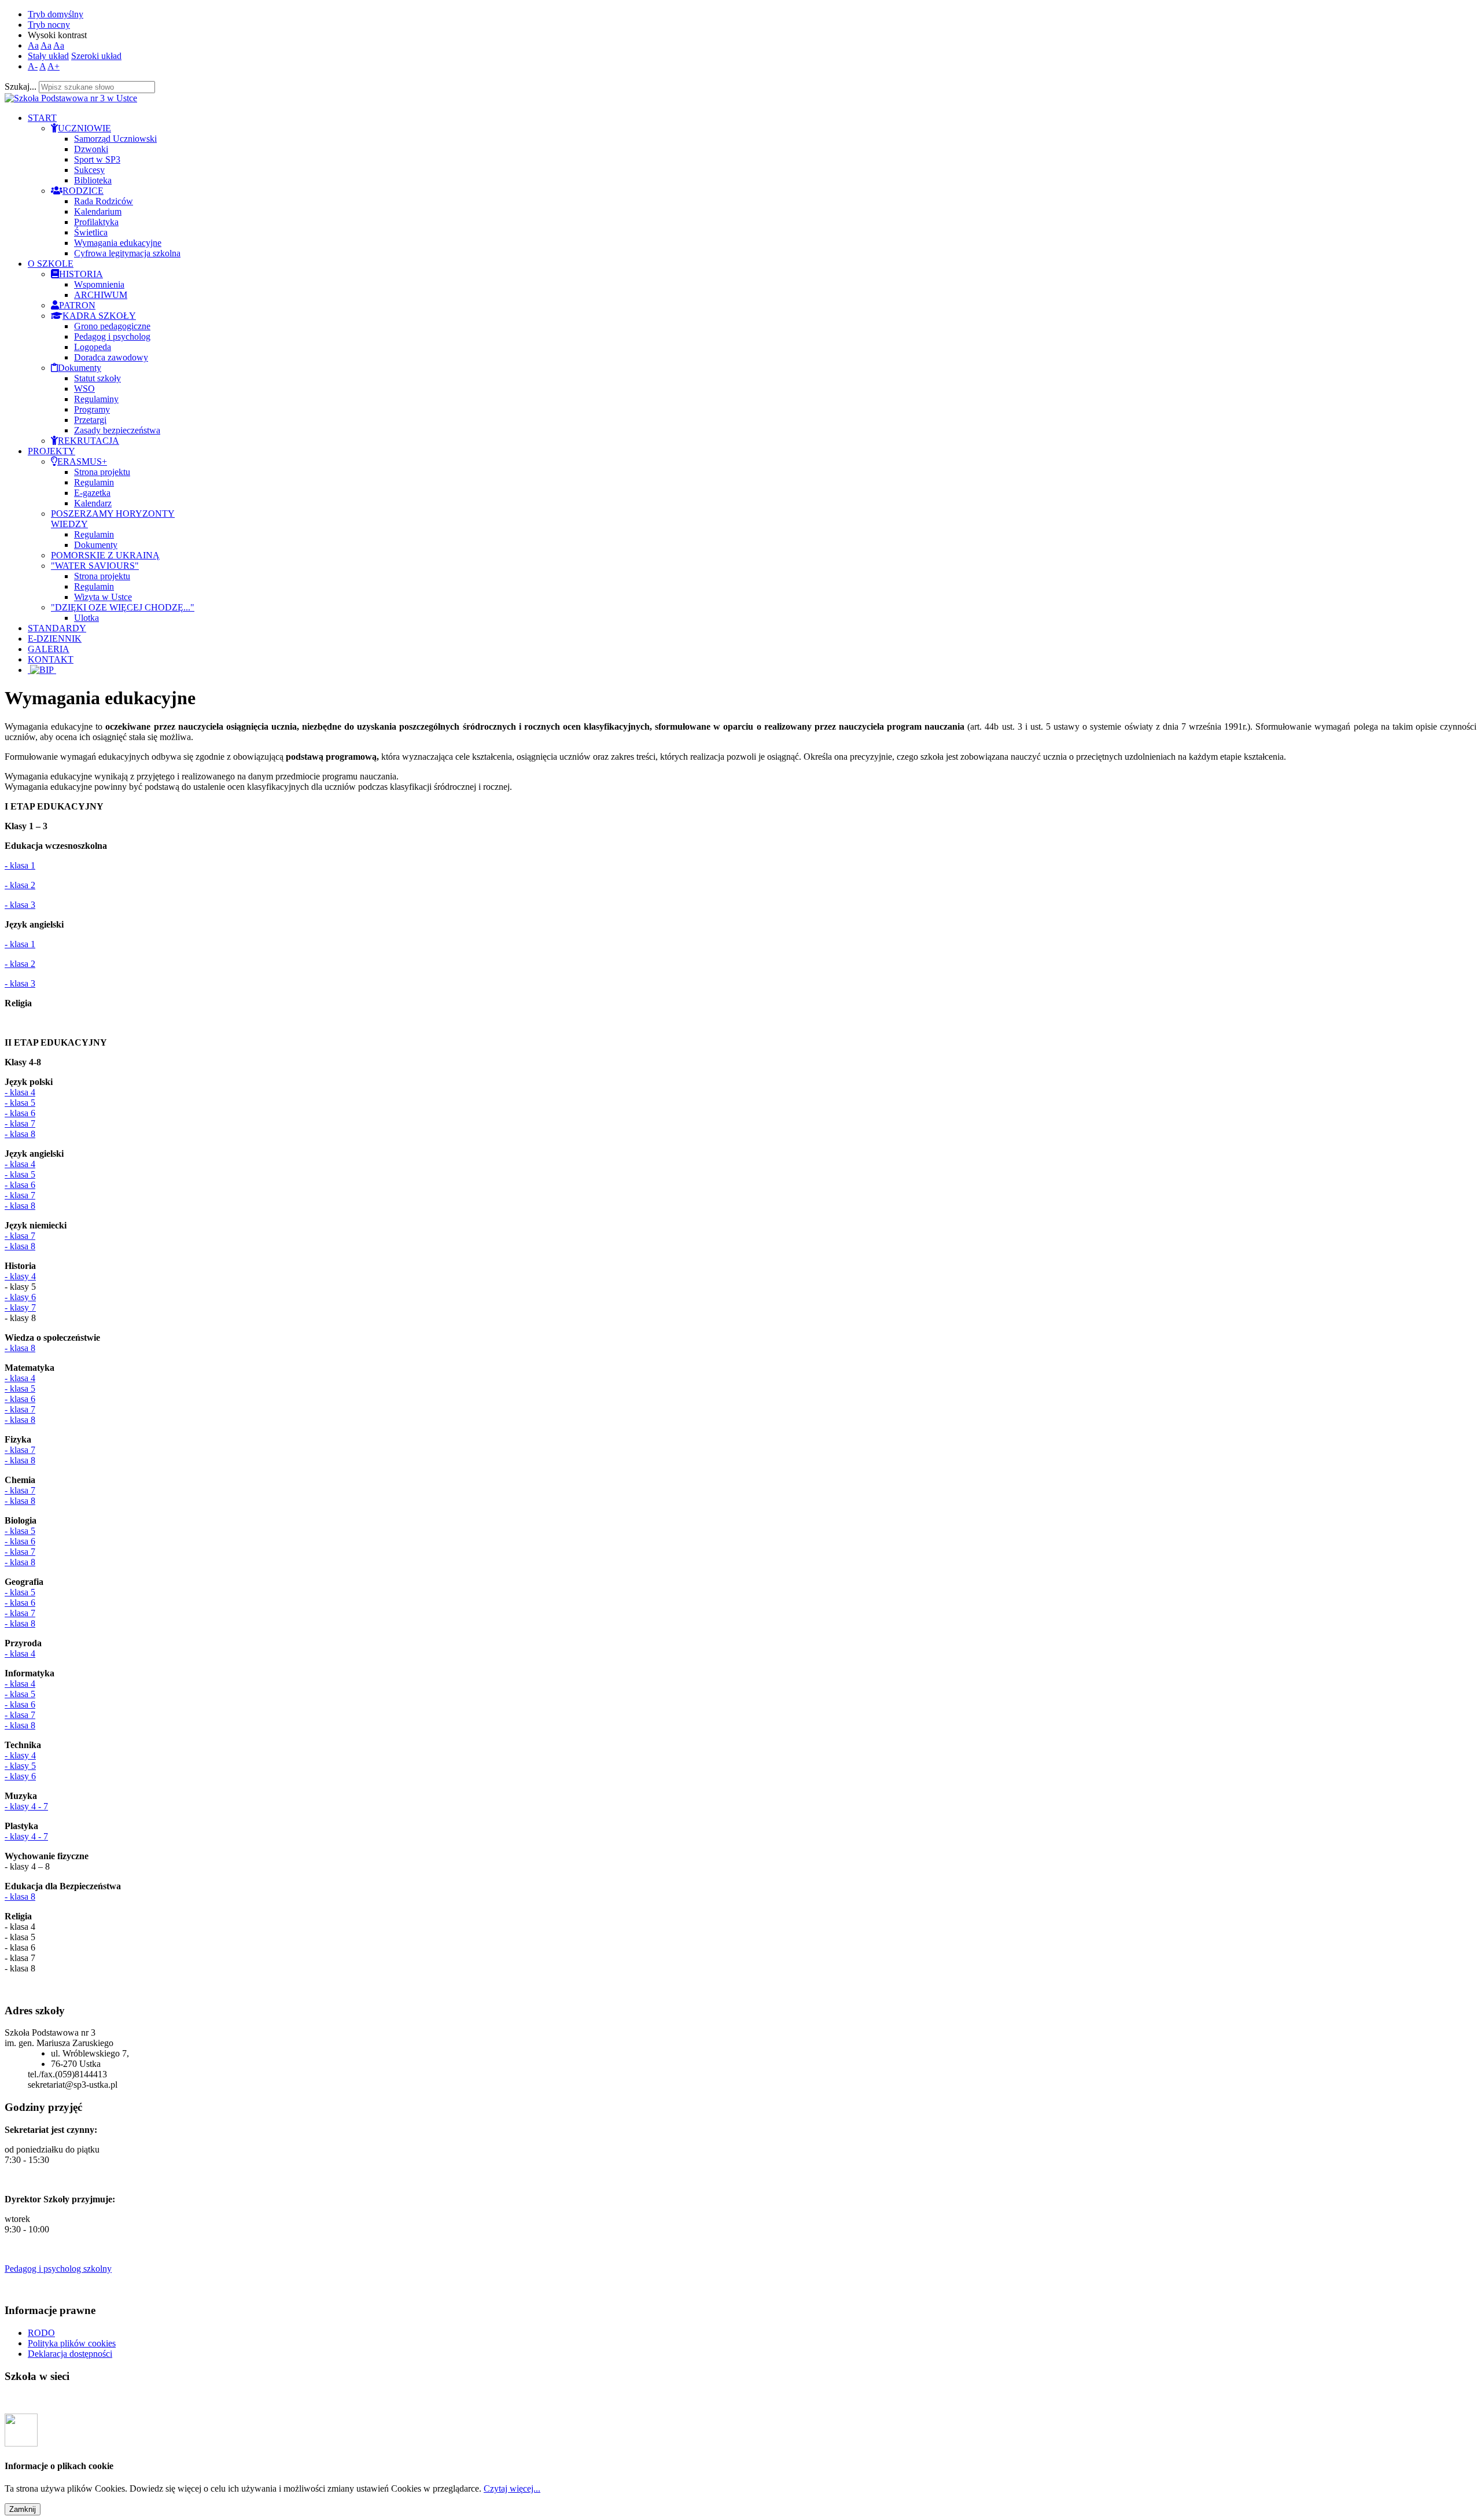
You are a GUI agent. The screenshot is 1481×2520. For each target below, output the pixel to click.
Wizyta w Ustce (103, 597)
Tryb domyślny (56, 14)
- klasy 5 (20, 1766)
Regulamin (94, 482)
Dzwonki (91, 149)
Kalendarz (93, 503)
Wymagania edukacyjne (118, 243)
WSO (84, 389)
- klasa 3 (20, 905)
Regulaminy (96, 399)
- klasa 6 (20, 1113)
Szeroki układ (96, 56)
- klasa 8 (20, 1134)
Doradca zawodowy (111, 357)
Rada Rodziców (104, 201)
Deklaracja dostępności (70, 2354)
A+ (54, 66)
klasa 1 (20, 865)
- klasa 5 (20, 1103)
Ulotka (86, 618)
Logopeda (93, 347)
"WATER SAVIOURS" (95, 566)
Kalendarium (98, 211)
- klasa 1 (20, 944)
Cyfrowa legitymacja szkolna (127, 253)
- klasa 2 (20, 885)
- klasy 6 (20, 1297)
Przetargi (90, 420)
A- (33, 66)
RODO (41, 2333)
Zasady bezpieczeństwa (117, 430)
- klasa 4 (20, 1092)
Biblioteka (93, 180)
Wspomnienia (99, 284)
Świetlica (91, 232)
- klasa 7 (20, 1123)
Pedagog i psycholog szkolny (58, 2269)
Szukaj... (21, 87)
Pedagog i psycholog (112, 336)
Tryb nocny (49, 25)
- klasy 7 (20, 1307)
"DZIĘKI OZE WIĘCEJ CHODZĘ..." (123, 607)
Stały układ (48, 56)
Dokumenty (96, 545)
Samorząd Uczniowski (115, 139)
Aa (33, 45)
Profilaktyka (96, 222)
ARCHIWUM (101, 295)
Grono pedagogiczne (112, 326)
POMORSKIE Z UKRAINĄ (105, 555)
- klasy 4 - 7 (26, 1806)
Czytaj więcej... (512, 2488)
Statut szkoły (97, 378)
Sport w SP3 (97, 159)
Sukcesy (89, 170)
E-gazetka (92, 493)
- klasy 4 (20, 1276)
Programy (92, 409)
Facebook (23, 2399)
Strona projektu (102, 472)
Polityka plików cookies (72, 2343)
